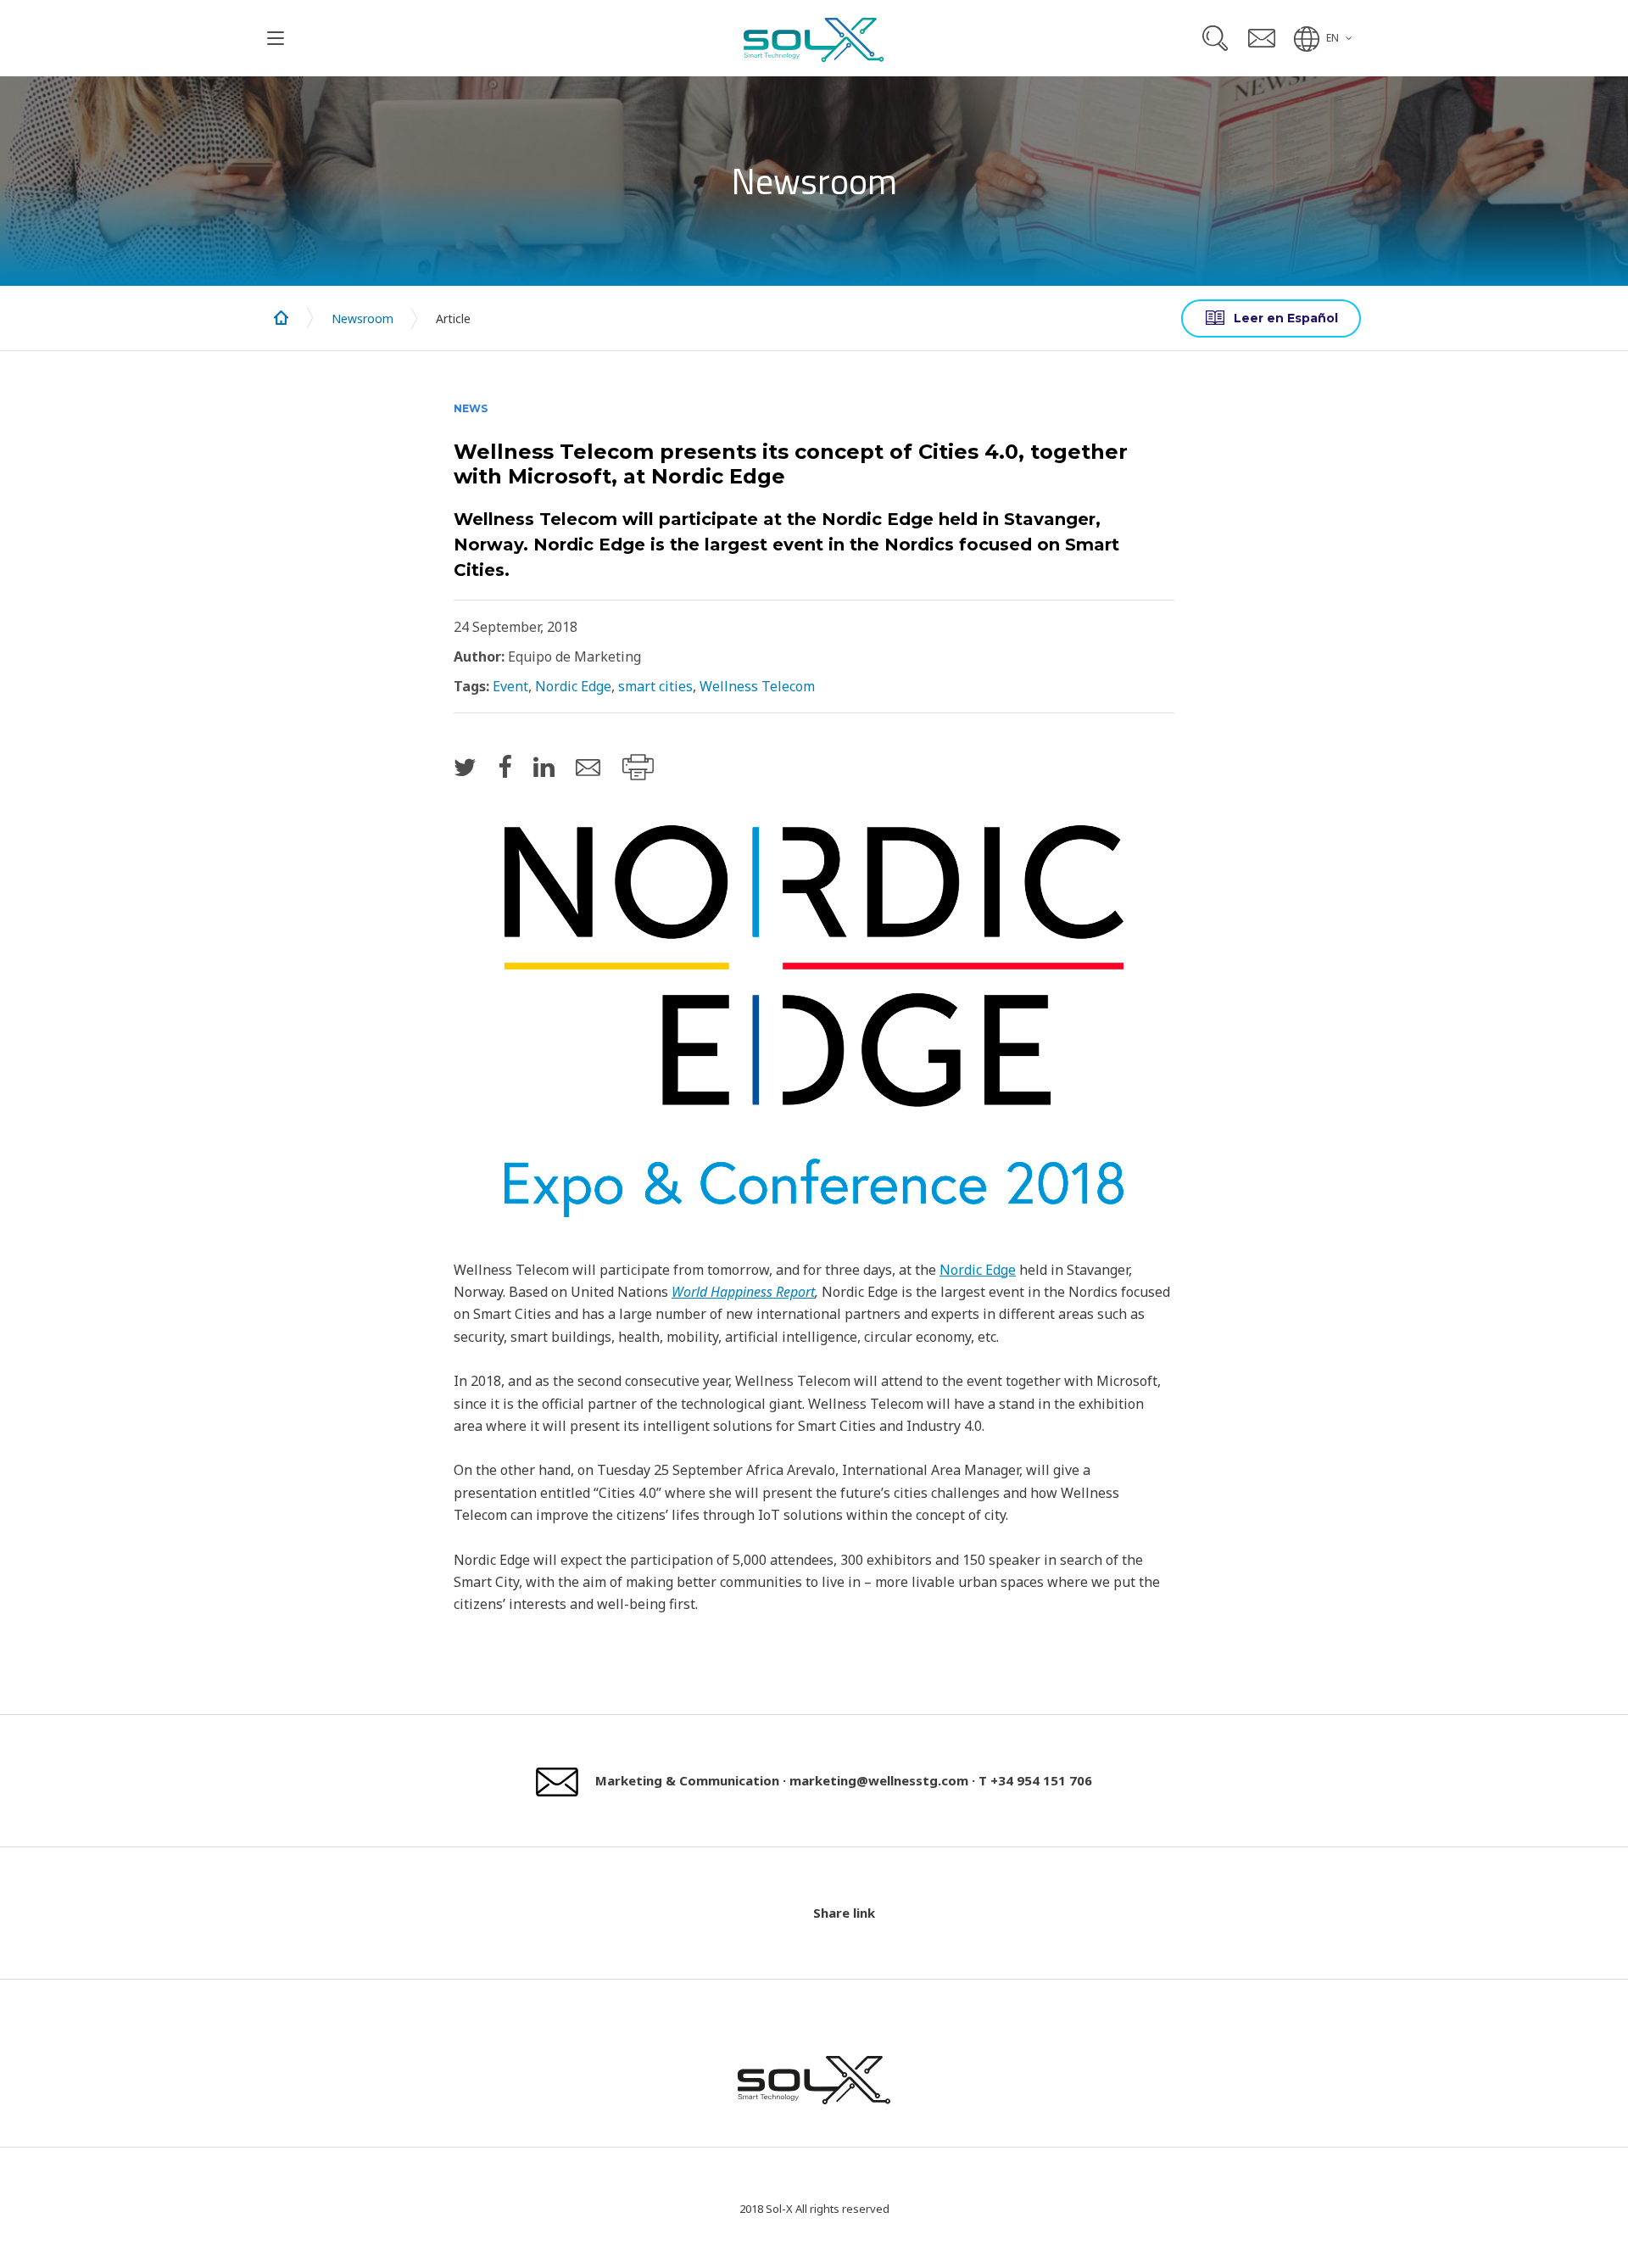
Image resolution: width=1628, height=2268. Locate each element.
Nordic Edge (573, 686)
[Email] (588, 768)
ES (1271, 318)
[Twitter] (465, 766)
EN (1333, 38)
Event (510, 686)
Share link (844, 1913)
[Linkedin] (544, 766)
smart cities (655, 686)
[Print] (638, 767)
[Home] (282, 318)
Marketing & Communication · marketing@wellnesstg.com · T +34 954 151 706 (844, 1780)
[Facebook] (505, 766)
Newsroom (362, 318)
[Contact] (1262, 38)
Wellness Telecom (757, 686)
